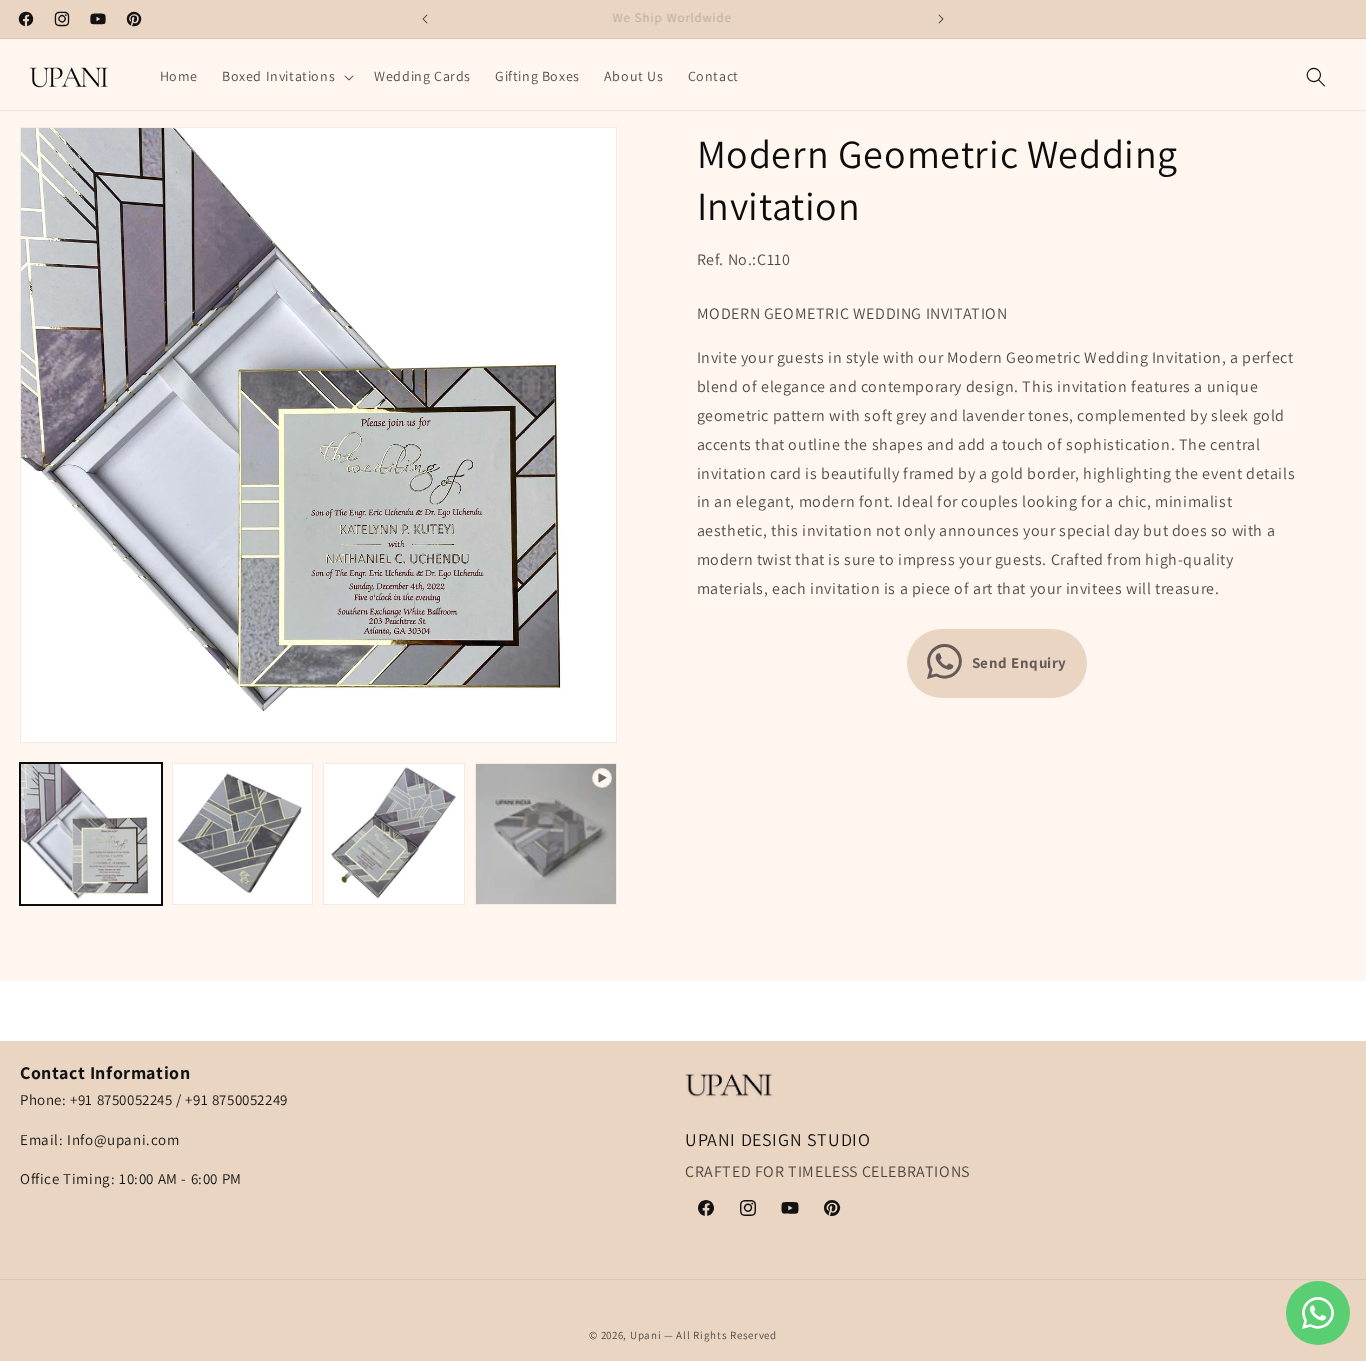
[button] (286, 76)
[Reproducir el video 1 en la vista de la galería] (546, 834)
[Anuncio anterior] (425, 19)
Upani (646, 1335)
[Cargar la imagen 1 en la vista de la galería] (91, 834)
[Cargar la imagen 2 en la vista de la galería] (243, 834)
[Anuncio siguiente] (941, 19)
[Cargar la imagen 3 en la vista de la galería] (394, 834)
